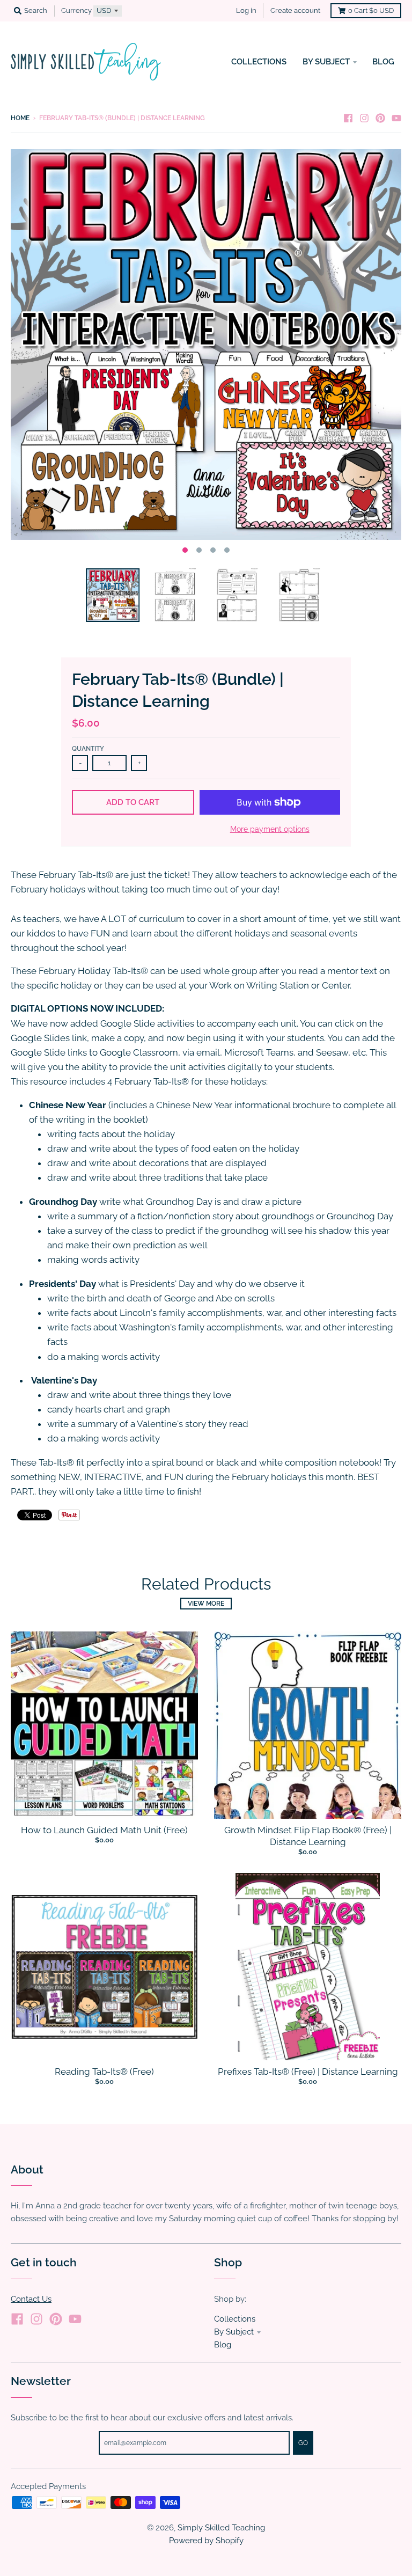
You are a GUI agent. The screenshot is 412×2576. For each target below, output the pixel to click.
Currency (76, 10)
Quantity (88, 749)
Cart (371, 10)
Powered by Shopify (206, 2540)
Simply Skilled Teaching (221, 2527)
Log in (246, 10)
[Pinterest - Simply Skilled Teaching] (380, 118)
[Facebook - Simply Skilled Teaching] (348, 118)
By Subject (234, 2332)
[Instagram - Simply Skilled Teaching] (364, 118)
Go (303, 2443)
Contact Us (31, 2299)
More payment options (270, 829)
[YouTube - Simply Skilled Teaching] (396, 118)
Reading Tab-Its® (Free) (104, 2072)
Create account (295, 10)
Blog (223, 2344)
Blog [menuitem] (383, 61)
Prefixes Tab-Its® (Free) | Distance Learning (308, 2072)
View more (206, 1604)
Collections (235, 2319)
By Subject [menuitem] (326, 61)
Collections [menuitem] (259, 61)
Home (20, 118)
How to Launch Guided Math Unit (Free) (104, 1830)
